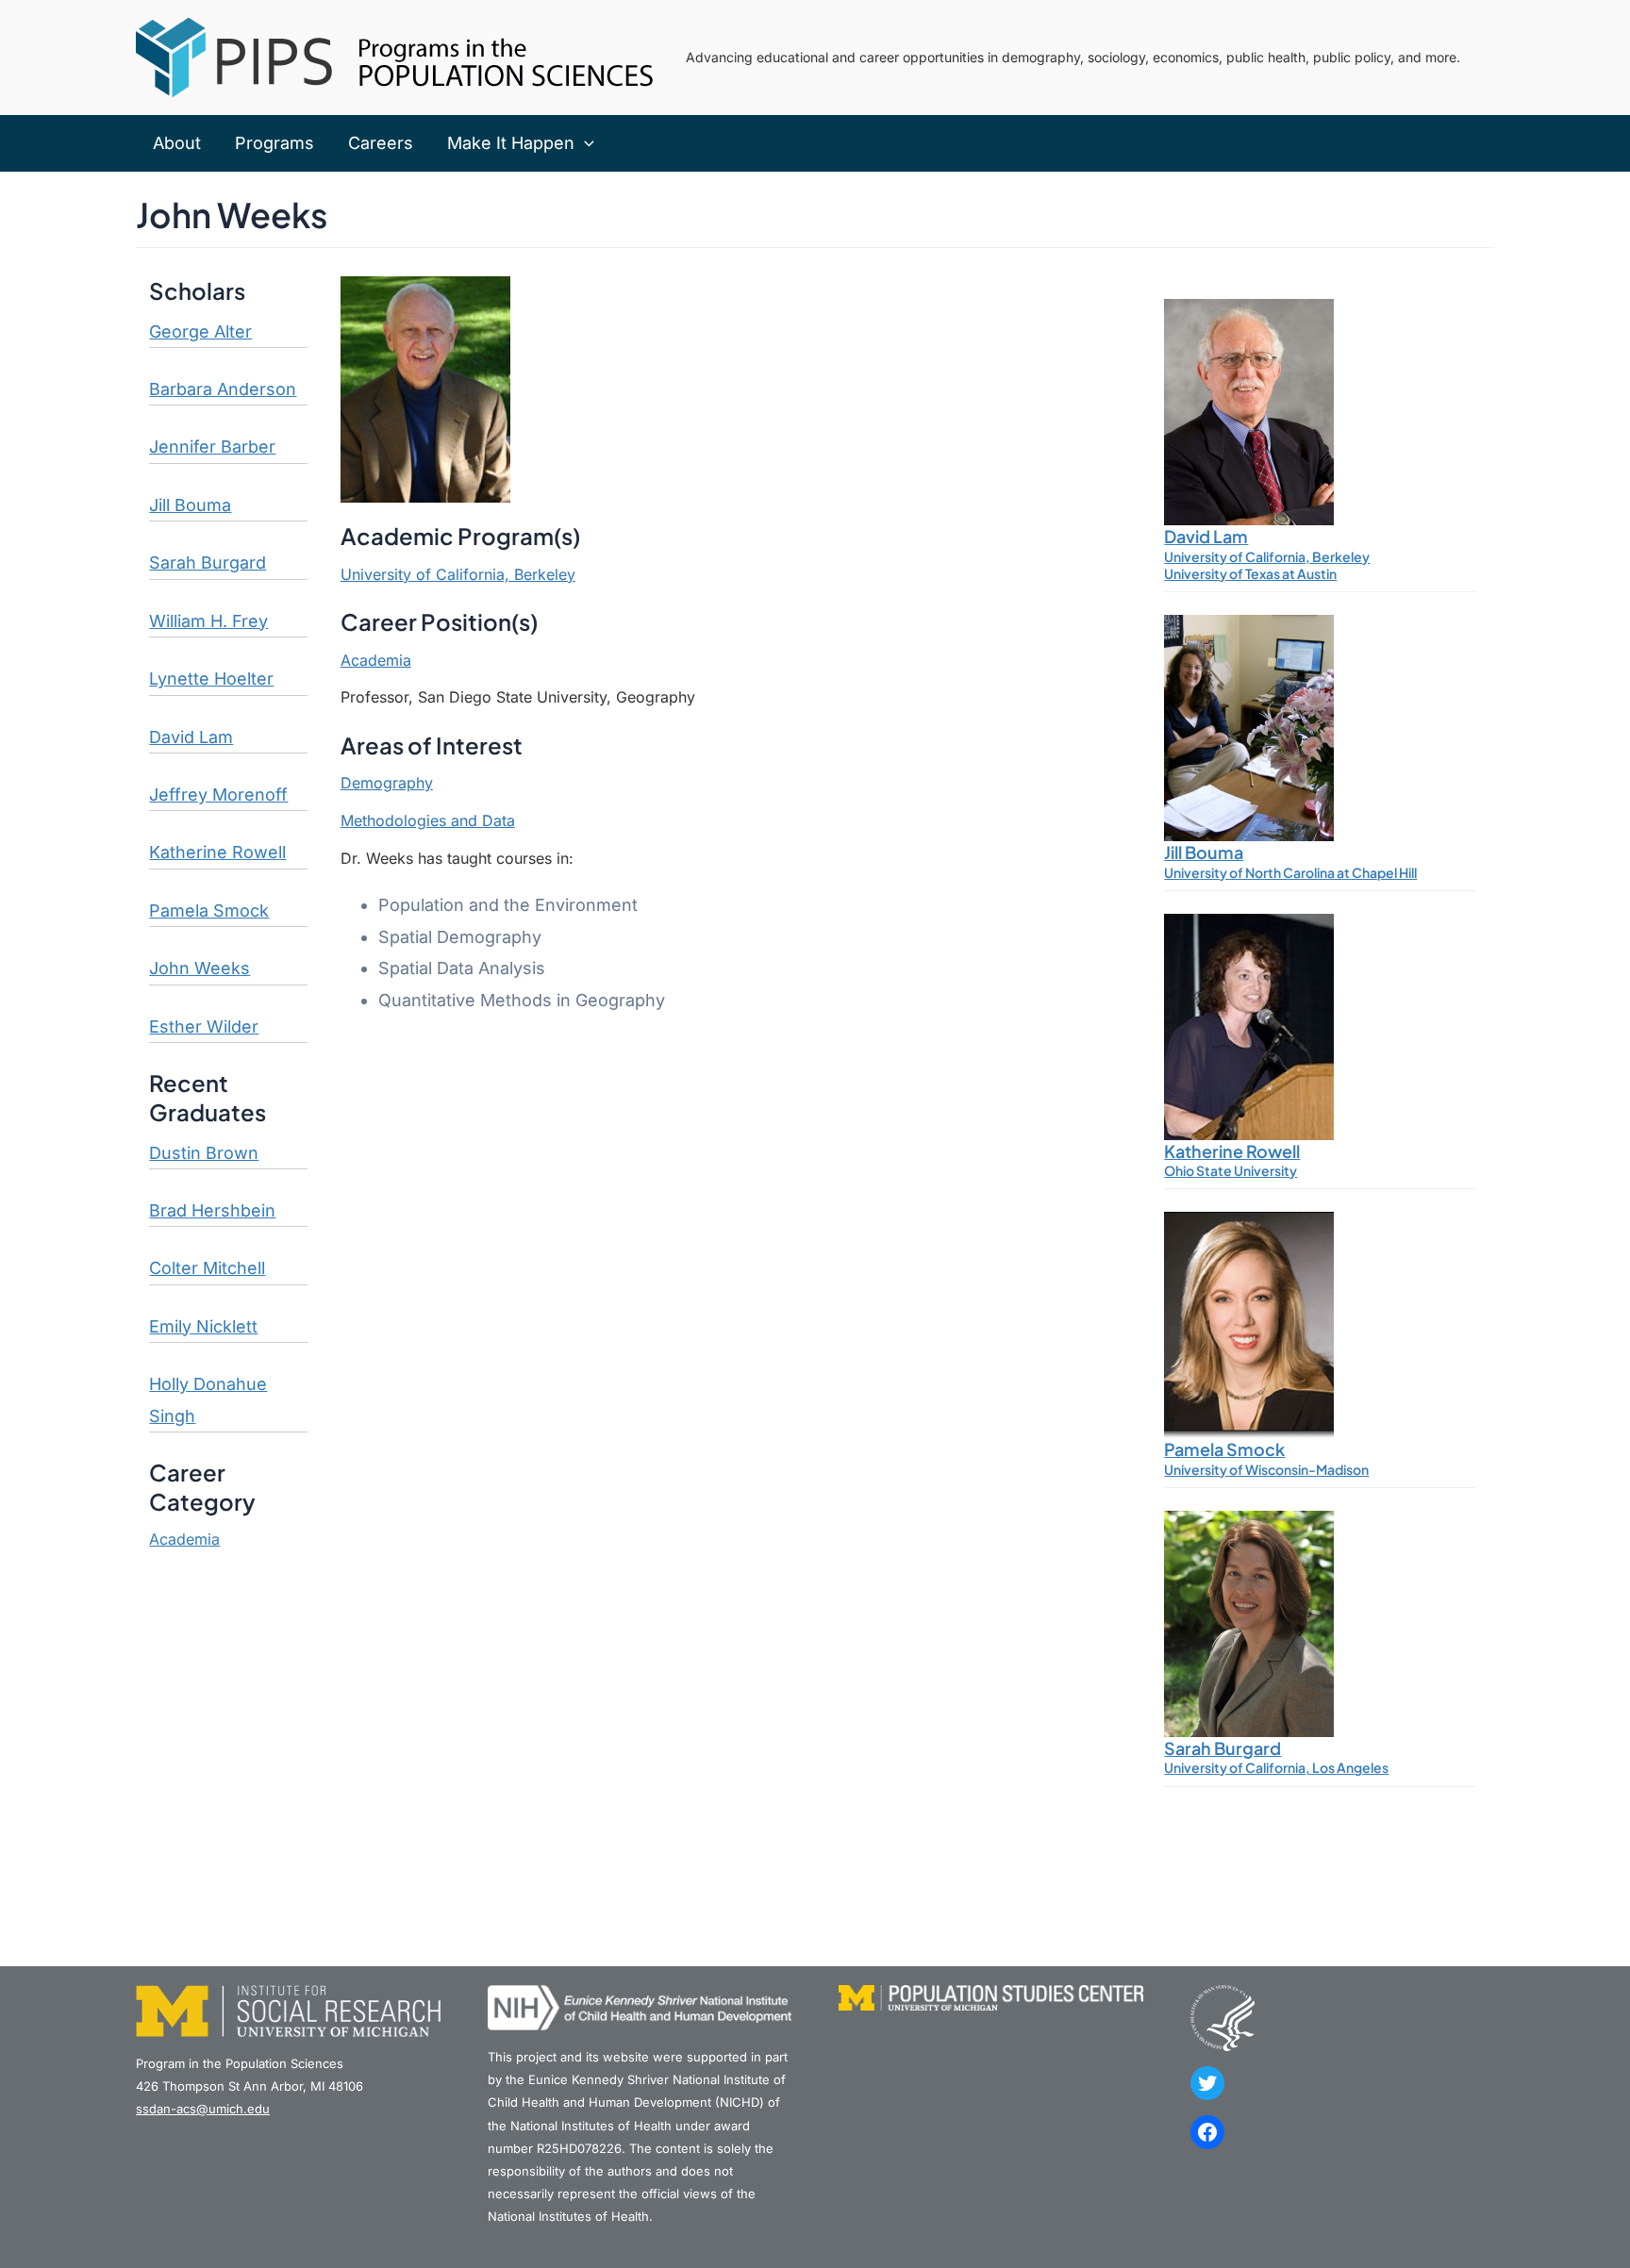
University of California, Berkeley (458, 574)
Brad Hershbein (212, 1210)
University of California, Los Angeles (1276, 1767)
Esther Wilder (204, 1026)
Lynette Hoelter (211, 679)
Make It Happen (511, 143)
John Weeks (200, 968)
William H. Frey (208, 621)
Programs (274, 143)
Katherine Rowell (217, 852)
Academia (184, 1539)
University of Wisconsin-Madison (1266, 1469)
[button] (584, 143)
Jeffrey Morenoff (218, 795)
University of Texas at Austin (1250, 573)
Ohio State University (1231, 1170)
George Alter (200, 331)
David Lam (191, 737)
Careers (381, 143)
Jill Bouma (190, 505)
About (177, 143)
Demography (387, 783)
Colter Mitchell (207, 1268)
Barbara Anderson (223, 389)
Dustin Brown (204, 1153)
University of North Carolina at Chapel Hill (1290, 872)
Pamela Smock (209, 911)
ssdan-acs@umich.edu (203, 2109)
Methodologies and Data (428, 820)
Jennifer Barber (212, 447)
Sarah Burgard (208, 563)
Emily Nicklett (203, 1326)
